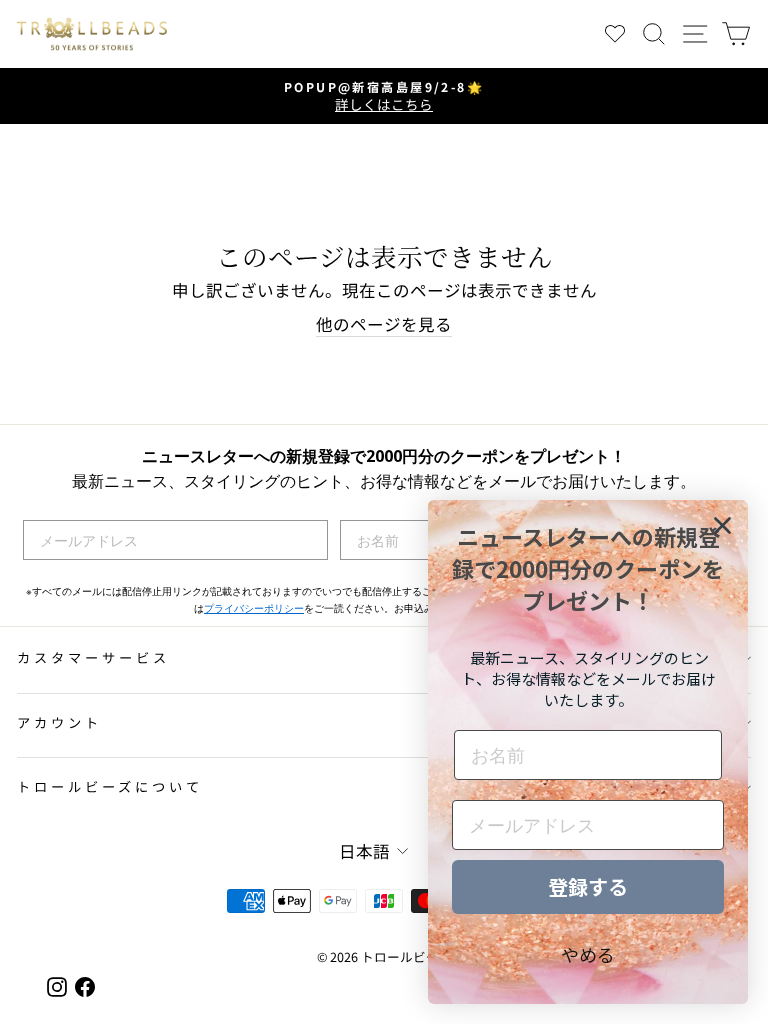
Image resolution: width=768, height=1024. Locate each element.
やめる (588, 954)
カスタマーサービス (93, 657)
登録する (588, 886)
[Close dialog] (722, 525)
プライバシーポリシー (254, 608)
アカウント (59, 722)
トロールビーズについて (110, 786)
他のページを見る (384, 324)
